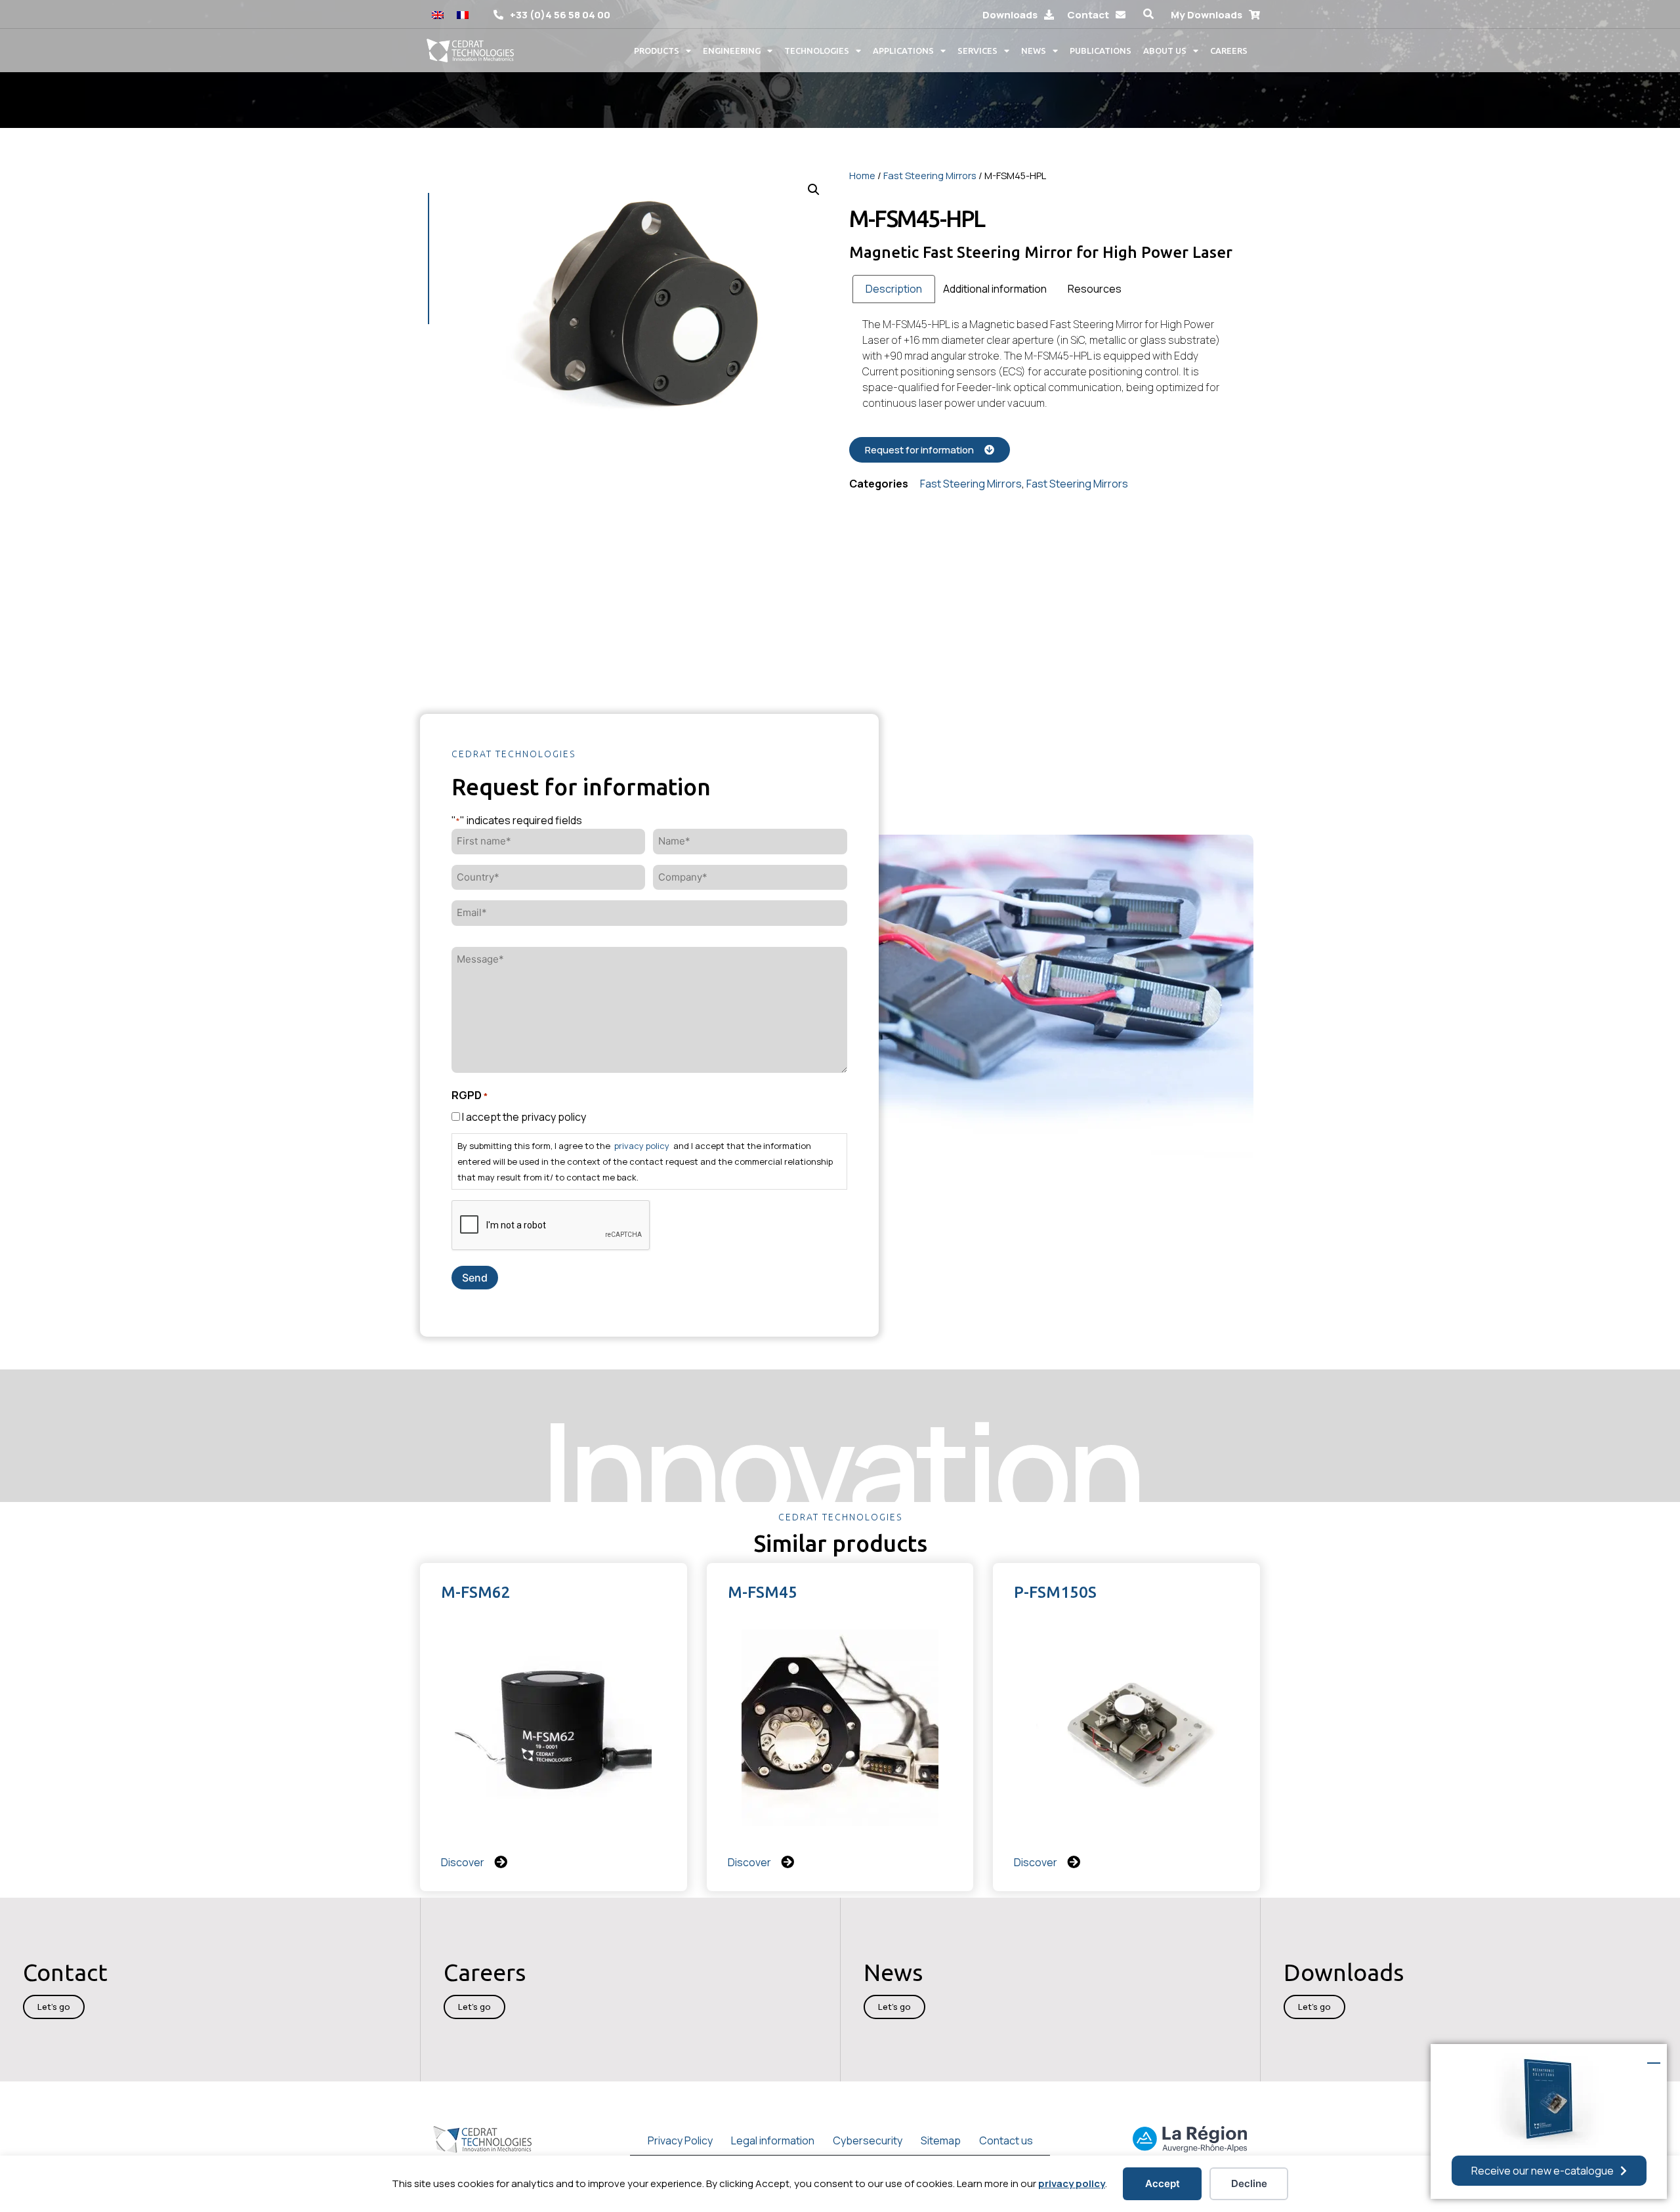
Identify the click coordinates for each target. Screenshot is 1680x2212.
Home (862, 175)
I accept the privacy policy (524, 1117)
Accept (1163, 2183)
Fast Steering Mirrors (930, 175)
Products (657, 51)
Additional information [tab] (995, 289)
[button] (1148, 14)
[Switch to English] (438, 14)
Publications (1101, 51)
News (1034, 51)
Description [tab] (894, 289)
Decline (1249, 2183)
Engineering (732, 51)
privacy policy (1072, 2183)
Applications (903, 51)
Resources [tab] (1095, 289)
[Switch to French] (463, 14)
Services (977, 51)
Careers (1229, 51)
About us (1165, 51)
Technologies (817, 51)
